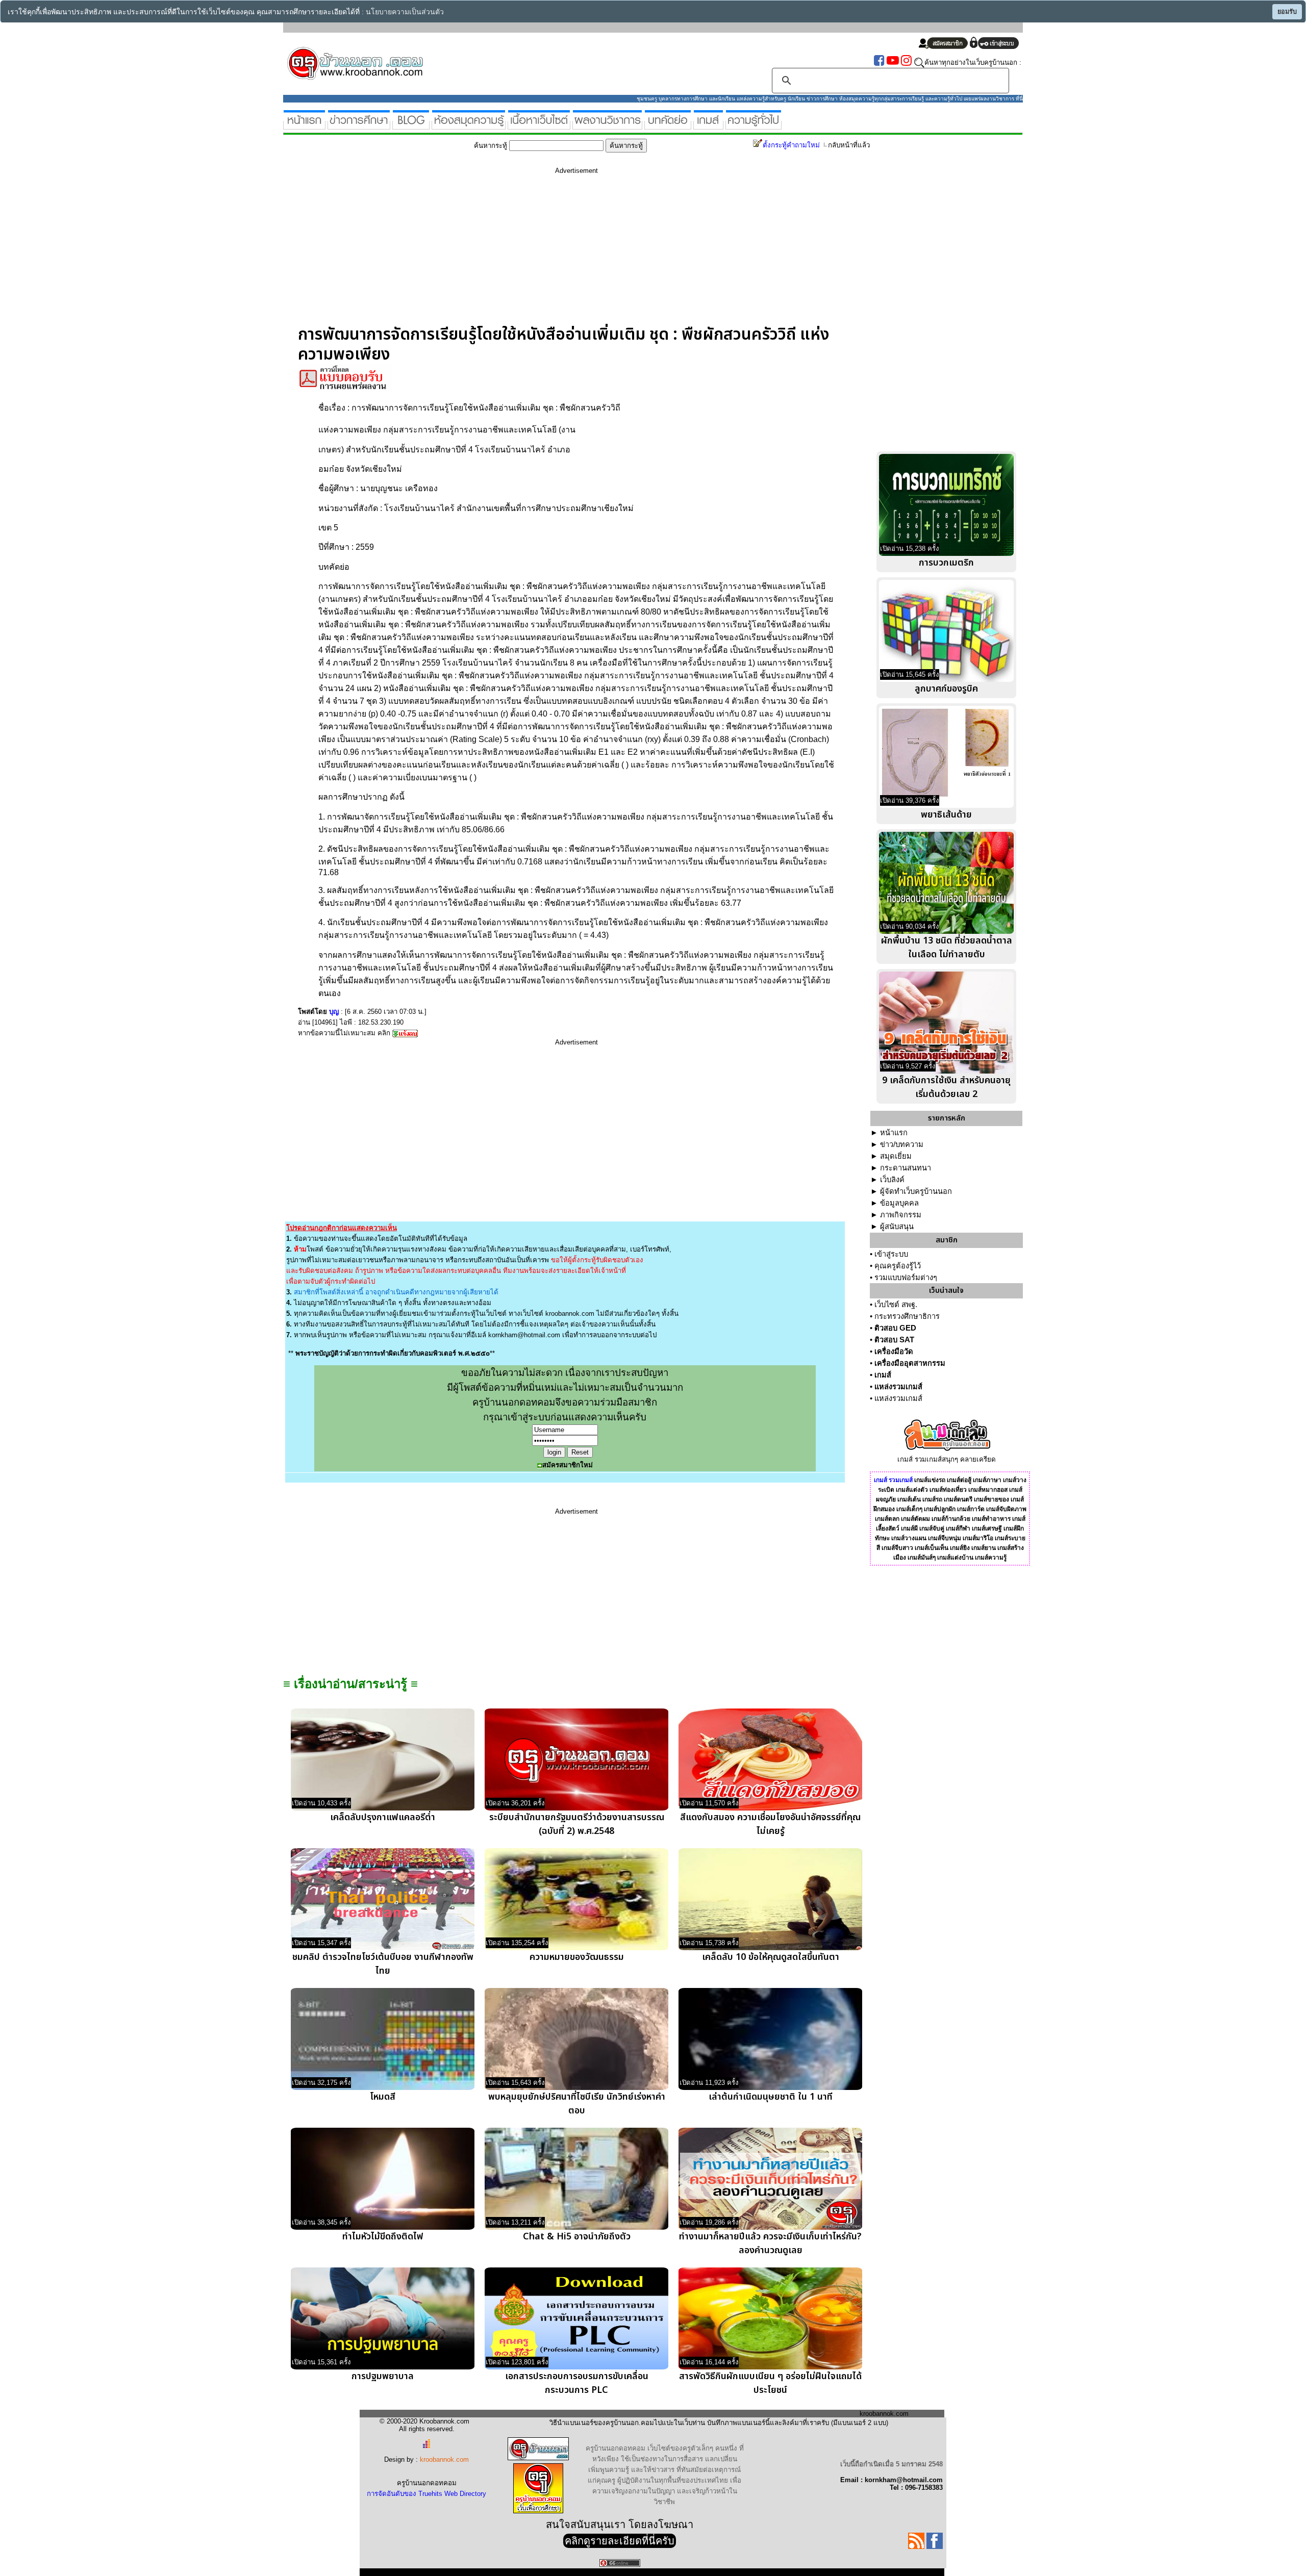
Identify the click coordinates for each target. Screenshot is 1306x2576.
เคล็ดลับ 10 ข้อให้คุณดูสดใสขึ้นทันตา (771, 1957)
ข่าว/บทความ (902, 1144)
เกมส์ (883, 1375)
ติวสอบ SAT (894, 1340)
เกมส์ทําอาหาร (991, 1519)
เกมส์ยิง (960, 1548)
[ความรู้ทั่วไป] (754, 125)
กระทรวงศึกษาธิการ (907, 1316)
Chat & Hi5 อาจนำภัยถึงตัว (577, 2237)
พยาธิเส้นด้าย (946, 815)
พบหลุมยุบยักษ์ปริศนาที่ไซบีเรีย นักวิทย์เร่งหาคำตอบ (577, 2104)
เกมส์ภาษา (987, 1480)
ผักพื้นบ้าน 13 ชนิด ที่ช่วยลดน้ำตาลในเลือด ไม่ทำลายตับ (947, 948)
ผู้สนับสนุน (897, 1227)
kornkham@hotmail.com (524, 1335)
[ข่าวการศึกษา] (359, 125)
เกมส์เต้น (909, 1499)
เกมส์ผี (909, 1528)
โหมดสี (383, 2097)
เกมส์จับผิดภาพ (1006, 1509)
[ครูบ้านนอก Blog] (411, 125)
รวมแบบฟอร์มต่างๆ (906, 1278)
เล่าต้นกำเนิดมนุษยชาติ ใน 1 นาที (771, 2097)
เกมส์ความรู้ (991, 1558)
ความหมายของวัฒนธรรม (577, 1957)
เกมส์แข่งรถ (930, 1480)
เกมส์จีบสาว (897, 1548)
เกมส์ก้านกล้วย (951, 1519)
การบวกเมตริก (946, 563)
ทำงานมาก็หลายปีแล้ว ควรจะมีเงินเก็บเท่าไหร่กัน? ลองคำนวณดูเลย (770, 2243)
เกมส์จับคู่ (932, 1528)
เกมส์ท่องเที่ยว (948, 1490)
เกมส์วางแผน (909, 1538)
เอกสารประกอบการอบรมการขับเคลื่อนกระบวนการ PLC (577, 2383)
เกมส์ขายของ (991, 1499)
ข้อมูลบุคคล (899, 1203)
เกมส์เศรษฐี (987, 1528)
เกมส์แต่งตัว (912, 1490)
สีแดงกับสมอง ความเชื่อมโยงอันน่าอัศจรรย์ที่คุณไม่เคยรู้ (770, 1824)
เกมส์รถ (932, 1499)
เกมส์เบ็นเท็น (932, 1548)
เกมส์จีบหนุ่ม (945, 1538)
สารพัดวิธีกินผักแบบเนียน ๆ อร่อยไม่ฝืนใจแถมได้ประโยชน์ (770, 2383)
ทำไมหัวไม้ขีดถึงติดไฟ (383, 2237)
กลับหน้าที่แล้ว (849, 145)
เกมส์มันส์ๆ (922, 1558)
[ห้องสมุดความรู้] (469, 125)
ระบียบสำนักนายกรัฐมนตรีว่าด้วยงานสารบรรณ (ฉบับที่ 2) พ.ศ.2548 (577, 1824)
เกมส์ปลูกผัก (940, 1509)
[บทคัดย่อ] (668, 125)
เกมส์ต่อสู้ (959, 1480)
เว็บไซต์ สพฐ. (896, 1305)
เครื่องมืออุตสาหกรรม (910, 1363)
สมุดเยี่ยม (896, 1156)
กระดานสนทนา (906, 1168)
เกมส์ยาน (984, 1548)
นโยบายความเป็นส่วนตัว (405, 12)
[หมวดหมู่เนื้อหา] (539, 125)
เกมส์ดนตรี (958, 1499)
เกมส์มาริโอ (978, 1538)
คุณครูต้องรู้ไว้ (898, 1266)
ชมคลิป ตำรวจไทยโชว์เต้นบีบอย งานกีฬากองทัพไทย (383, 1964)
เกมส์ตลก (887, 1519)
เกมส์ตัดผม (915, 1519)
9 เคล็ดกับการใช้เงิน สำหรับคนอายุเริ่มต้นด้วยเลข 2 (946, 1087)
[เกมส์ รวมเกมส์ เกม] (708, 125)
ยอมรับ (1287, 12)
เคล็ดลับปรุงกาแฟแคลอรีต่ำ (383, 1817)
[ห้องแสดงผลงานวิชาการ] (607, 125)
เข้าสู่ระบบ (891, 1254)
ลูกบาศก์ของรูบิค (946, 689)
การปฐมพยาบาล (383, 2376)
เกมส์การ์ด (971, 1509)
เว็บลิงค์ (892, 1180)
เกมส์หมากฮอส (988, 1490)
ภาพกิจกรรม (901, 1215)
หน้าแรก (894, 1133)
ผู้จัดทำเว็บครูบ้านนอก (916, 1191)
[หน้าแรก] (304, 125)
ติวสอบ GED (895, 1328)
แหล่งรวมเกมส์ (898, 1387)
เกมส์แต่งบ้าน (955, 1558)
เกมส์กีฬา (958, 1528)
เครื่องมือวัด (894, 1351)
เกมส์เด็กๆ (909, 1509)
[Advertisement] (576, 253)
